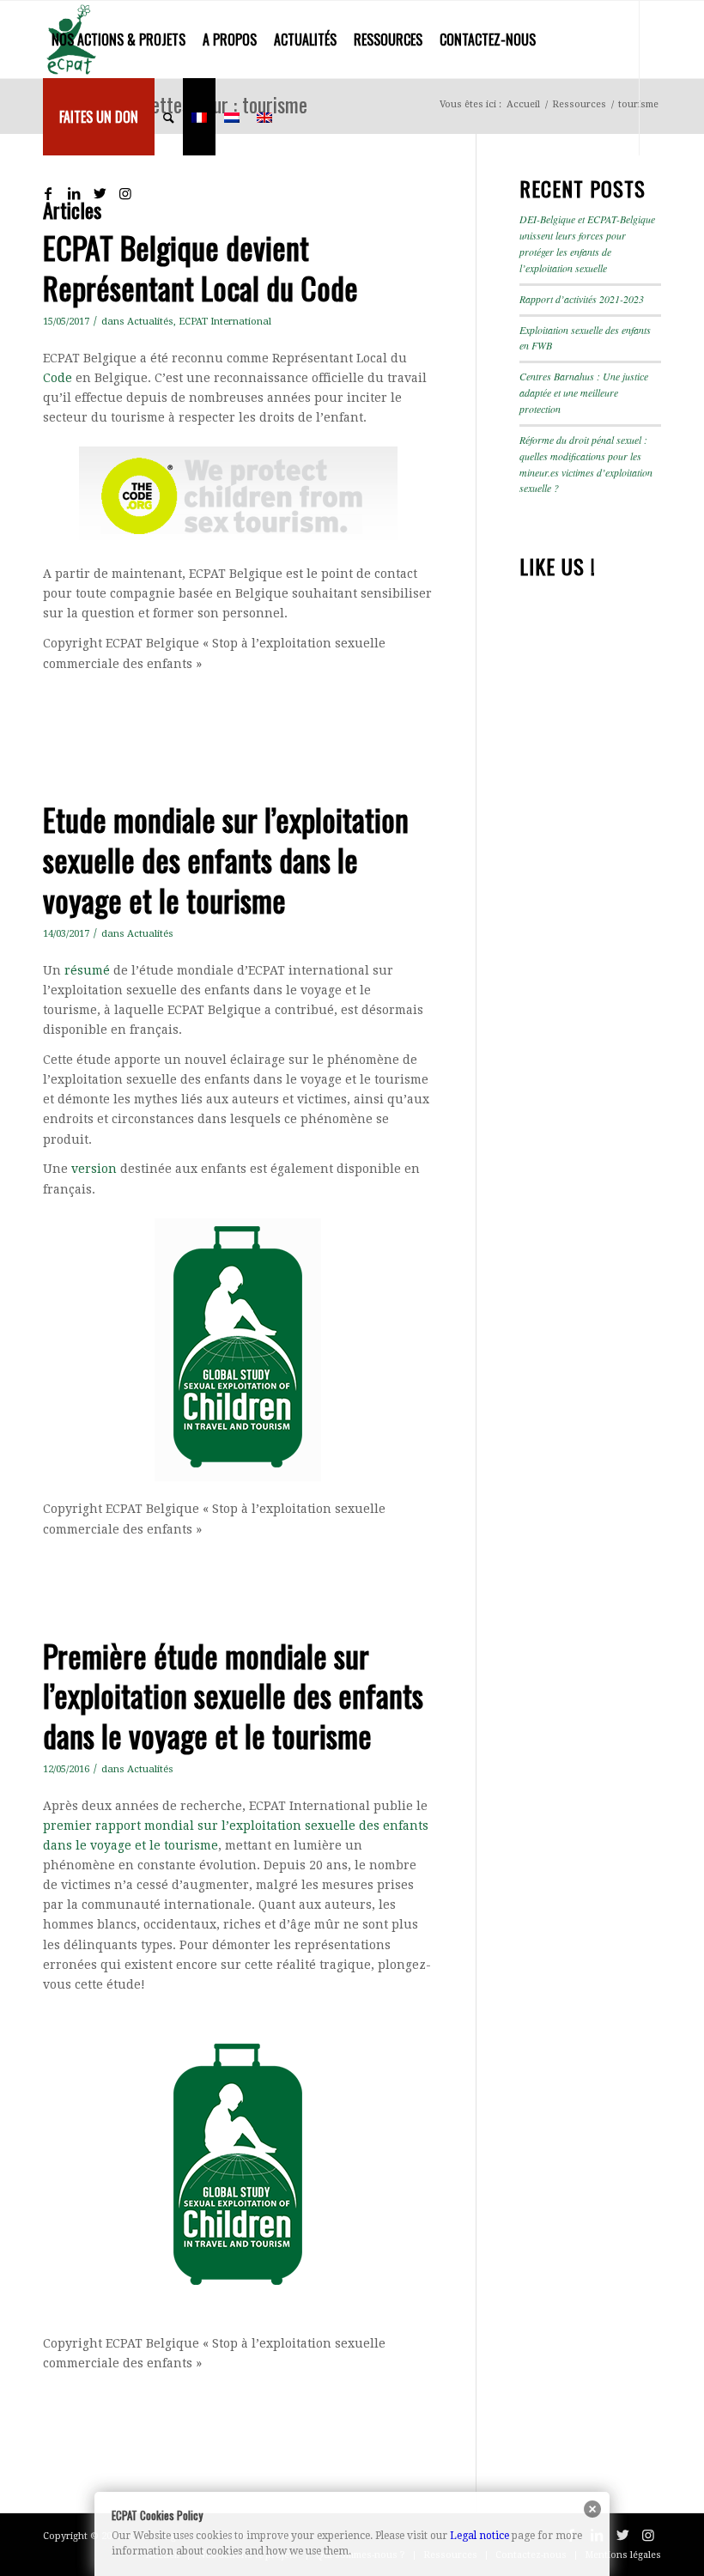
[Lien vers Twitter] (100, 193)
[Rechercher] (169, 117)
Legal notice (479, 2536)
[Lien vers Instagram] (125, 193)
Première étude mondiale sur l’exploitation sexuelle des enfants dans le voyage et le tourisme (233, 1695)
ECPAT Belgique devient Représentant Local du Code (200, 267)
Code (58, 378)
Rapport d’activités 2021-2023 (582, 299)
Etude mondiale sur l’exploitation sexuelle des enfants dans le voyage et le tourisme (226, 859)
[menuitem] (118, 39)
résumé (87, 970)
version (94, 1169)
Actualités (150, 321)
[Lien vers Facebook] (48, 193)
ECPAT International (225, 321)
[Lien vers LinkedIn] (74, 193)
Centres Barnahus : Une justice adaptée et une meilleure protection (584, 392)
